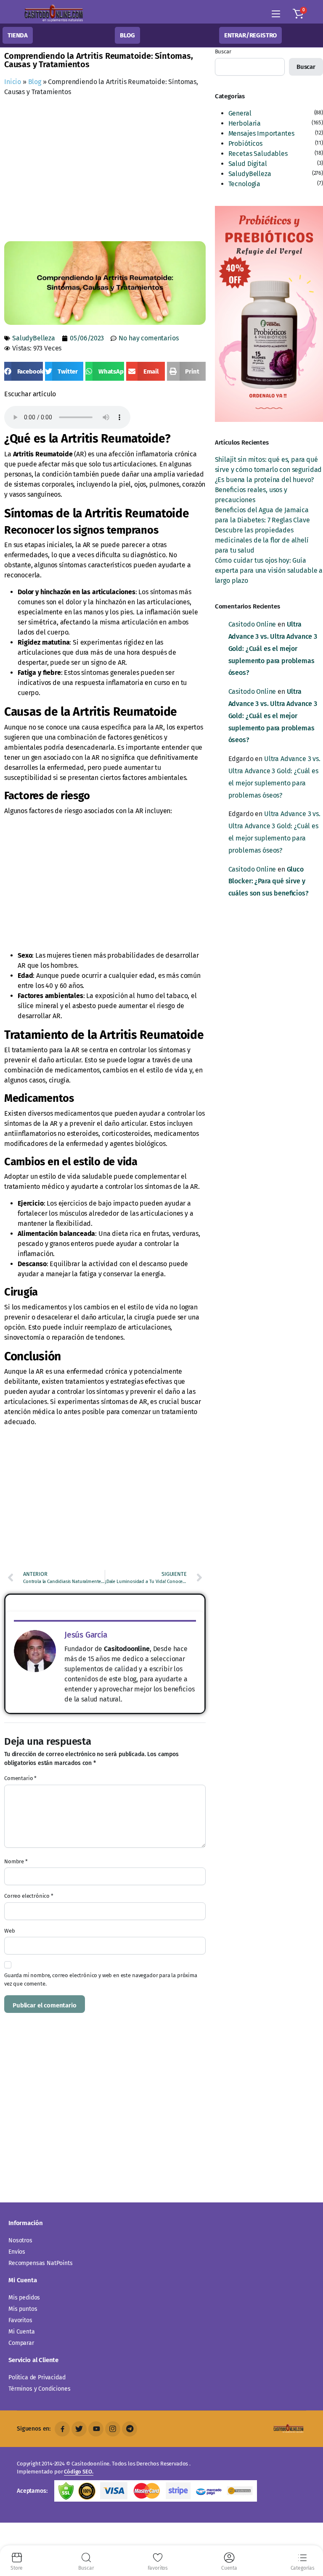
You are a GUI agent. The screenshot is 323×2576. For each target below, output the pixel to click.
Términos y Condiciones (39, 2389)
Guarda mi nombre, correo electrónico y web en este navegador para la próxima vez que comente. (101, 1979)
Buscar (223, 51)
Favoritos (20, 2320)
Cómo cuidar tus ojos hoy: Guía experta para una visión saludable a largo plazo (269, 570)
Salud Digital (248, 164)
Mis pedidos (24, 2298)
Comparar (21, 2343)
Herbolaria (245, 123)
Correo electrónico (29, 1896)
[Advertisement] (164, 171)
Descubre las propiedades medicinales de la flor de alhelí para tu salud (262, 540)
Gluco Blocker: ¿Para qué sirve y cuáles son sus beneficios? (269, 881)
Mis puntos (23, 2309)
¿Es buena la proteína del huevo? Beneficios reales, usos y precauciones (264, 490)
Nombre (16, 1861)
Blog (35, 82)
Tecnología (244, 184)
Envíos (17, 2252)
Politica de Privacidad (37, 2377)
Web (10, 1931)
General (240, 113)
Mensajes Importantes (261, 133)
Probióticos (245, 144)
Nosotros (20, 2240)
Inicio (13, 82)
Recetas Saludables (258, 154)
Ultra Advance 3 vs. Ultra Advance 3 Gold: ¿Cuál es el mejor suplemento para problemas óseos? (273, 648)
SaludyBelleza (34, 338)
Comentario (20, 1778)
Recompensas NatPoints (41, 2263)
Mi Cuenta (22, 2332)
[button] (298, 14)
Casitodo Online (252, 624)
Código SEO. (78, 2472)
